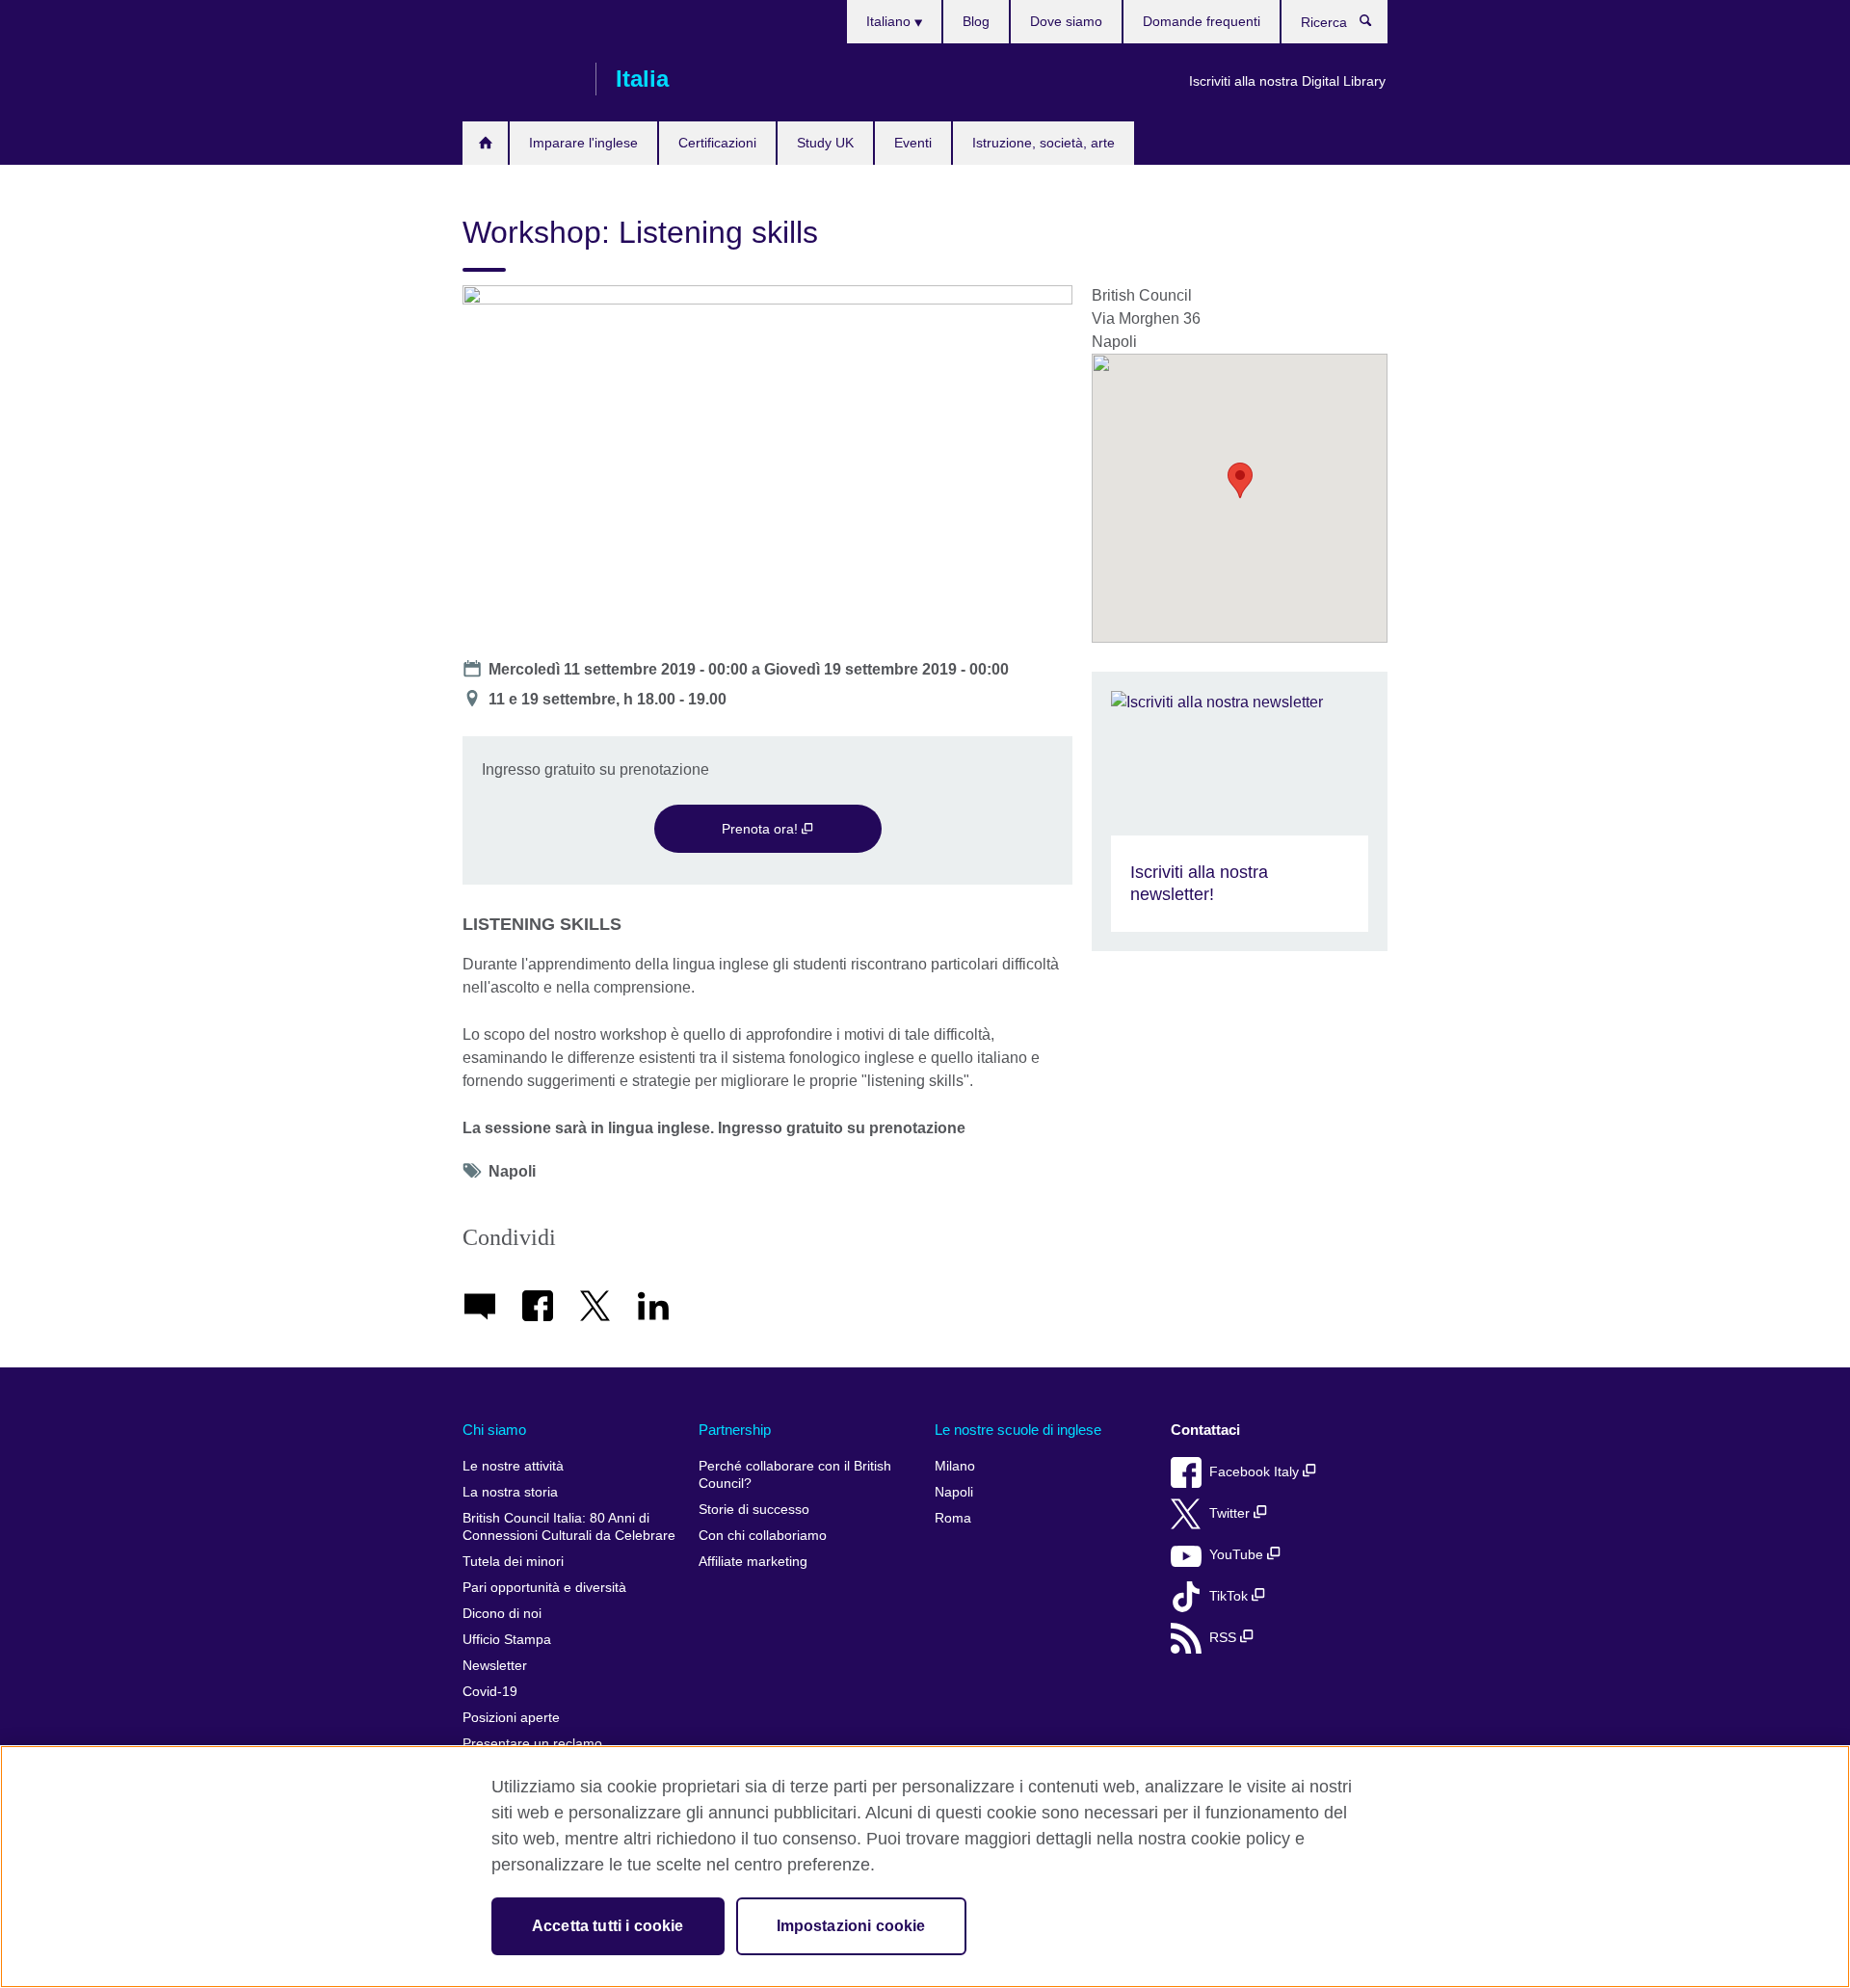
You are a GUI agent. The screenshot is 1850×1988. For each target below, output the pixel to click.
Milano (955, 1466)
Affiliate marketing (753, 1562)
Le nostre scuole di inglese (1018, 1430)
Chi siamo (494, 1430)
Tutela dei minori (513, 1562)
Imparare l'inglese (583, 143)
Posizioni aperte (511, 1718)
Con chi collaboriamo (763, 1536)
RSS (1225, 1638)
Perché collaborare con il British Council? (795, 1475)
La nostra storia (510, 1492)
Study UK (825, 143)
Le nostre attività (513, 1466)
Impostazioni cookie (851, 1926)
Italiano (890, 21)
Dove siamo (1066, 21)
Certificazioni (717, 143)
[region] (925, 1867)
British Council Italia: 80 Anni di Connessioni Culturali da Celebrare (569, 1527)
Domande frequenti (1202, 21)
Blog (976, 21)
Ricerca (1375, 25)
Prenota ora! (762, 829)
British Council (519, 79)
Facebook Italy (1256, 1472)
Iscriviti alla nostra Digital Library (1287, 81)
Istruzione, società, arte (1044, 143)
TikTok (1230, 1596)
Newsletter (495, 1666)
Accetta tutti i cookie (608, 1926)
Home (485, 143)
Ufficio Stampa (507, 1640)
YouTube (1238, 1555)
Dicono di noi (502, 1614)
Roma (953, 1518)
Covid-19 (490, 1692)
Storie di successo (754, 1510)
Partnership (735, 1430)
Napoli (954, 1492)
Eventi (913, 143)
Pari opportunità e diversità (544, 1588)
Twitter (1231, 1513)
